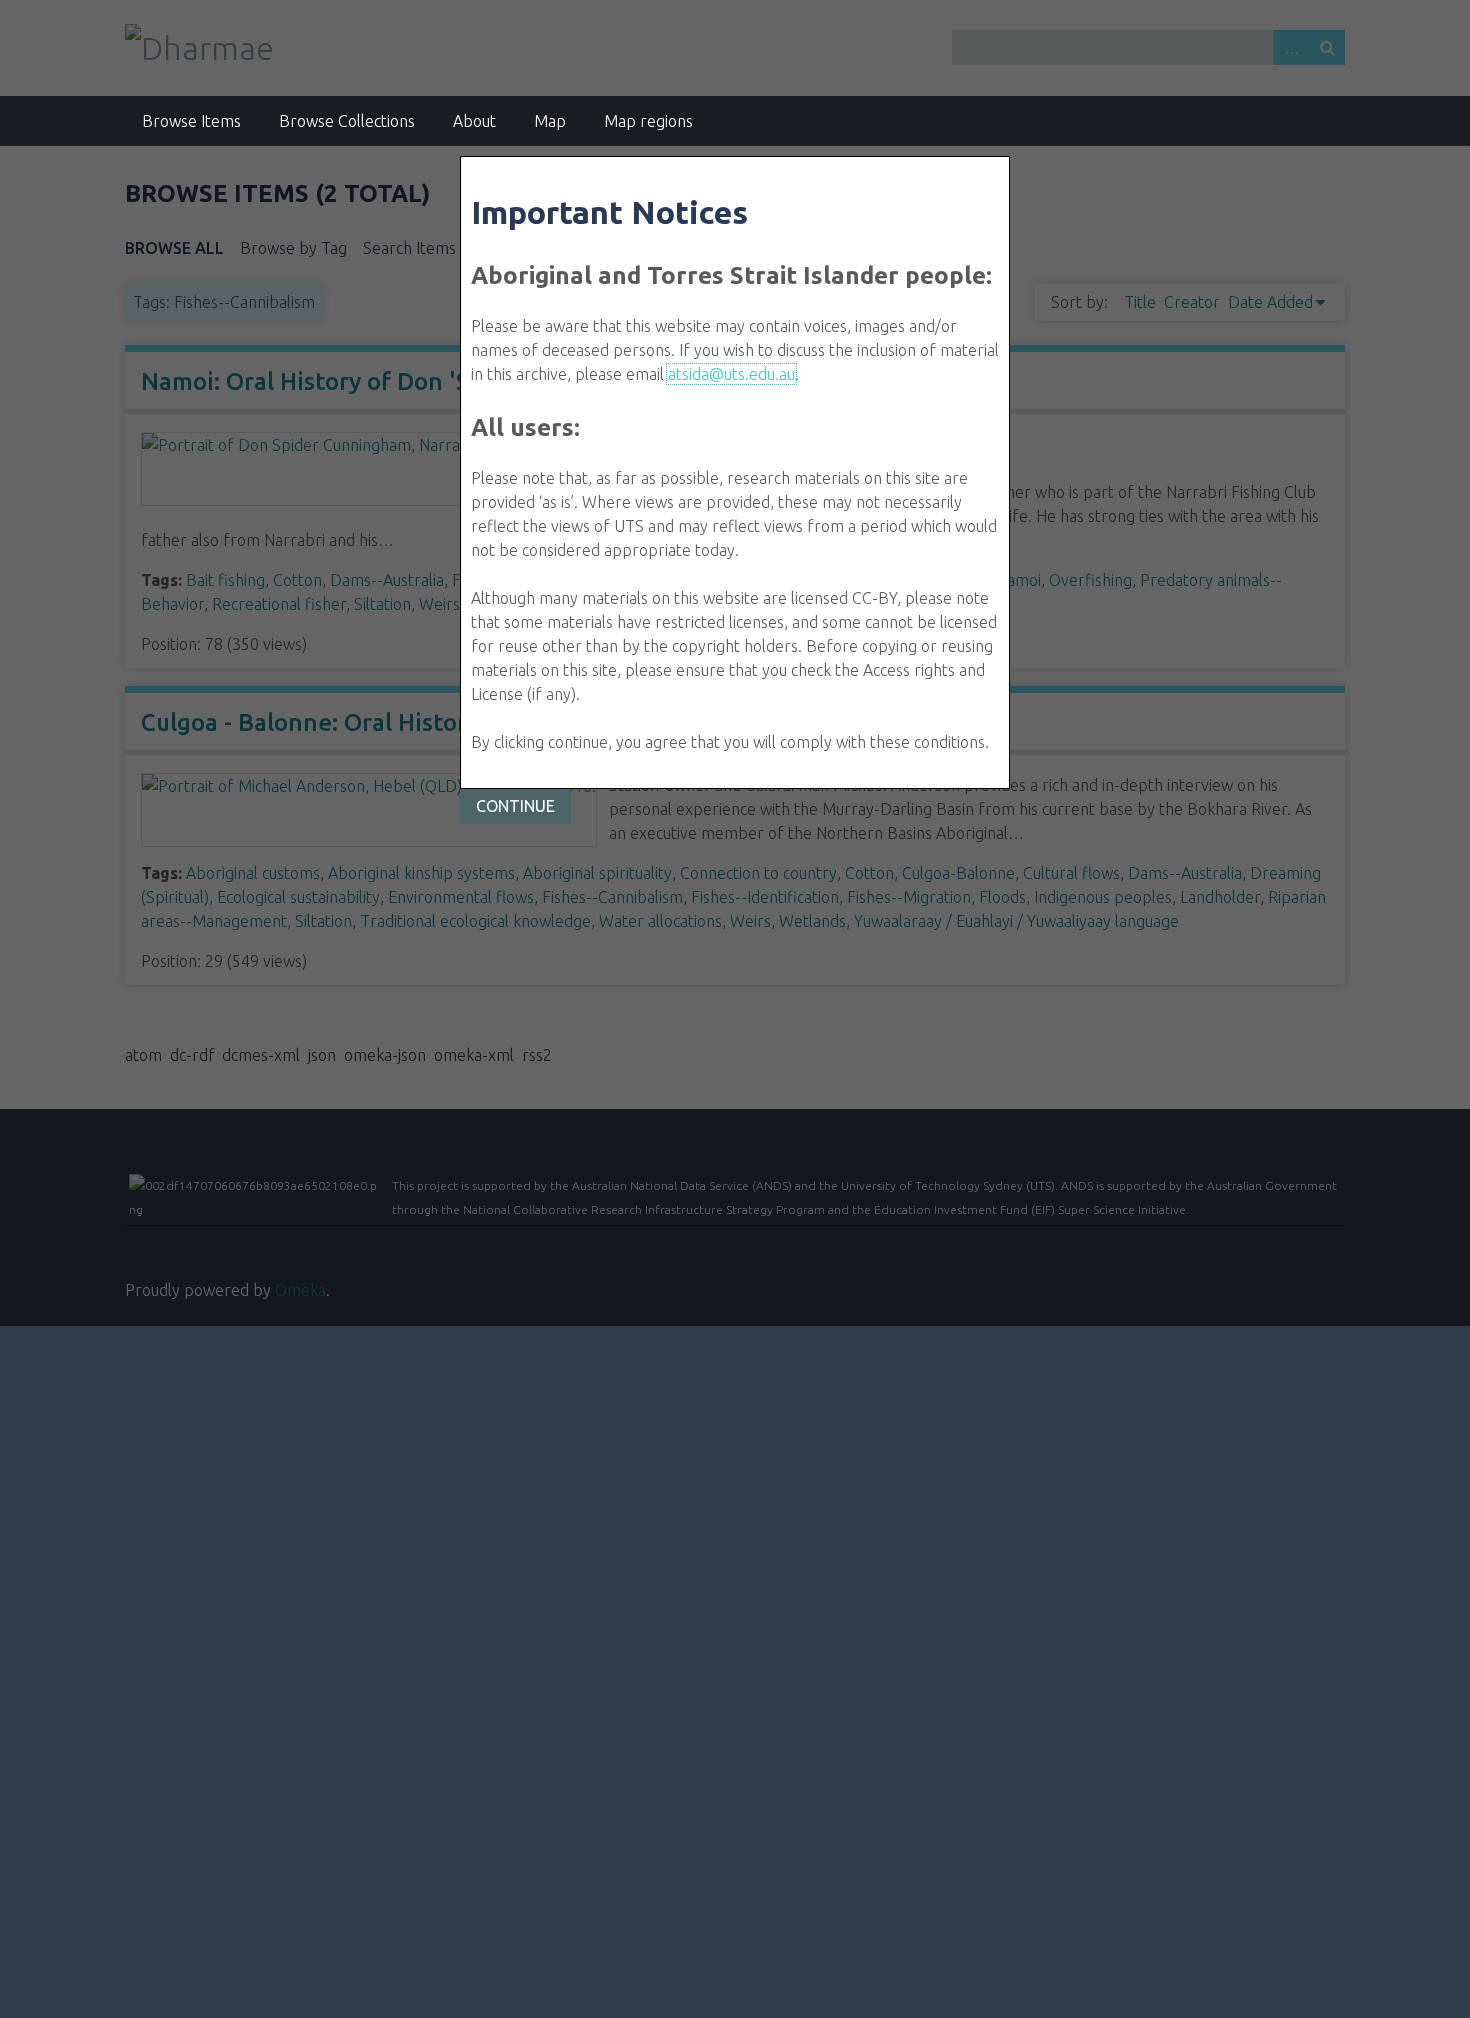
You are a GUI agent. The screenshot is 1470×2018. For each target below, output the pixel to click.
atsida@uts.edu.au (731, 374)
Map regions (648, 121)
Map (550, 121)
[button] (515, 806)
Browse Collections (347, 121)
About (474, 121)
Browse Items (191, 121)
